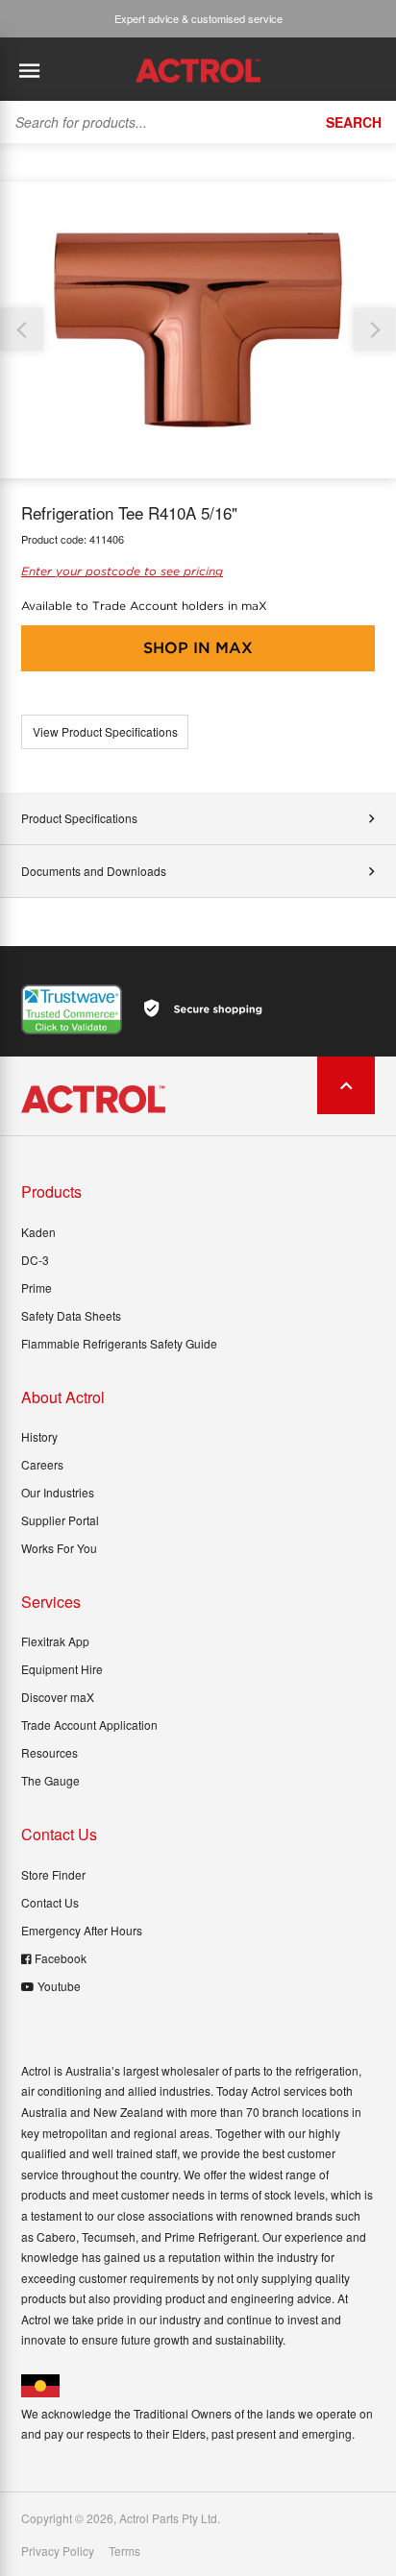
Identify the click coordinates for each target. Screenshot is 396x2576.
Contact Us (50, 1902)
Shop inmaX (198, 648)
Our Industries (58, 1492)
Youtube (59, 1986)
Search (354, 122)
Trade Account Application (89, 1725)
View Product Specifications (105, 731)
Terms (124, 2551)
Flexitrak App (55, 1641)
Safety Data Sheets (71, 1315)
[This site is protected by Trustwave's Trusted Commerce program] (72, 1009)
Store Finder (53, 1874)
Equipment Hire (62, 1669)
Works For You (59, 1548)
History (39, 1436)
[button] (374, 330)
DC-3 (35, 1260)
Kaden (38, 1232)
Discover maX (58, 1697)
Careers (42, 1464)
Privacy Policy (58, 2551)
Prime (37, 1288)
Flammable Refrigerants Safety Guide (119, 1343)
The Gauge (50, 1780)
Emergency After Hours (82, 1930)
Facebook (61, 1958)
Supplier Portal (60, 1520)
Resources (49, 1752)
